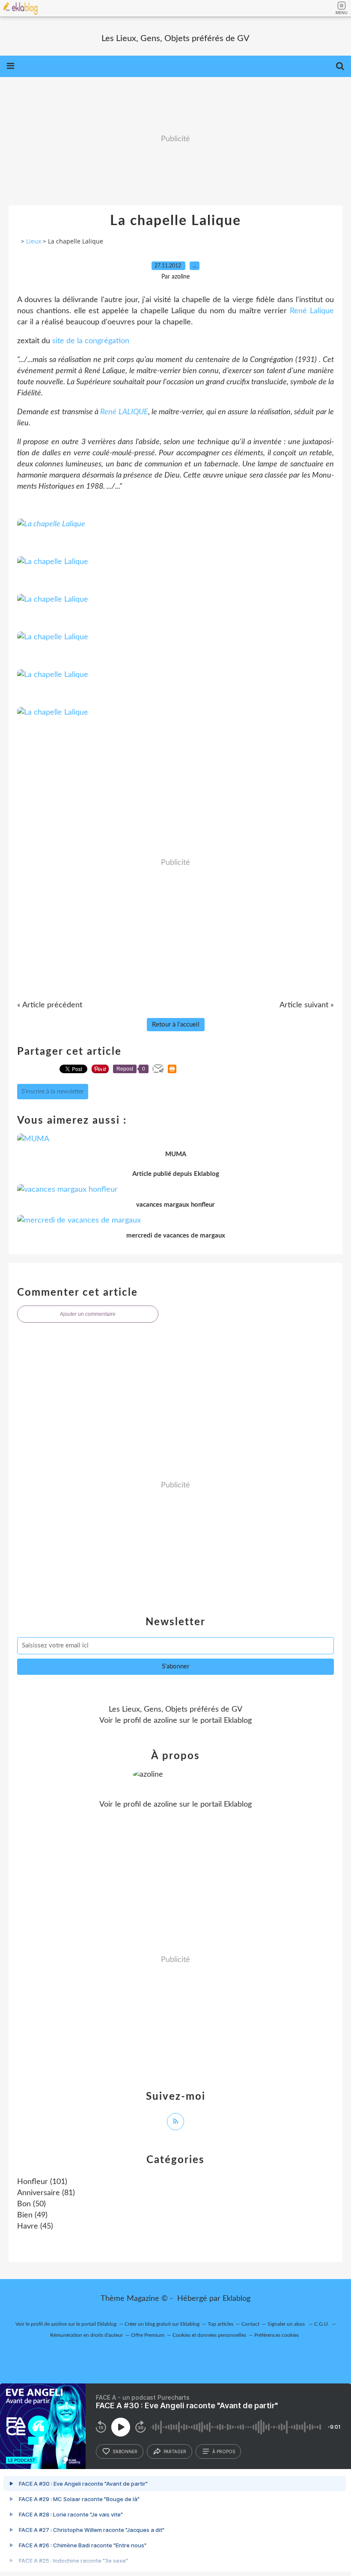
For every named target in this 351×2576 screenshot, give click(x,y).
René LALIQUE (124, 412)
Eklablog (236, 2299)
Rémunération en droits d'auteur (86, 2335)
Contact (250, 2324)
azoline (165, 1721)
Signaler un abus (287, 2324)
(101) (42, 2182)
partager (175, 2451)
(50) (31, 2204)
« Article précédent (50, 1005)
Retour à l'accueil (176, 1025)
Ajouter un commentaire (88, 1314)
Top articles (220, 2324)
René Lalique (310, 311)
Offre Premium (148, 2335)
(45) (35, 2226)
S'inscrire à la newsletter (53, 1092)
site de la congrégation (91, 341)
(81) (46, 2193)
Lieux (34, 241)
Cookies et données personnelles (209, 2335)
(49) (32, 2215)
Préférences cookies (277, 2335)
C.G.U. (322, 2324)
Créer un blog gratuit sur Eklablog (162, 2324)
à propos (224, 2451)
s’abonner (125, 2451)
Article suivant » (307, 1005)
